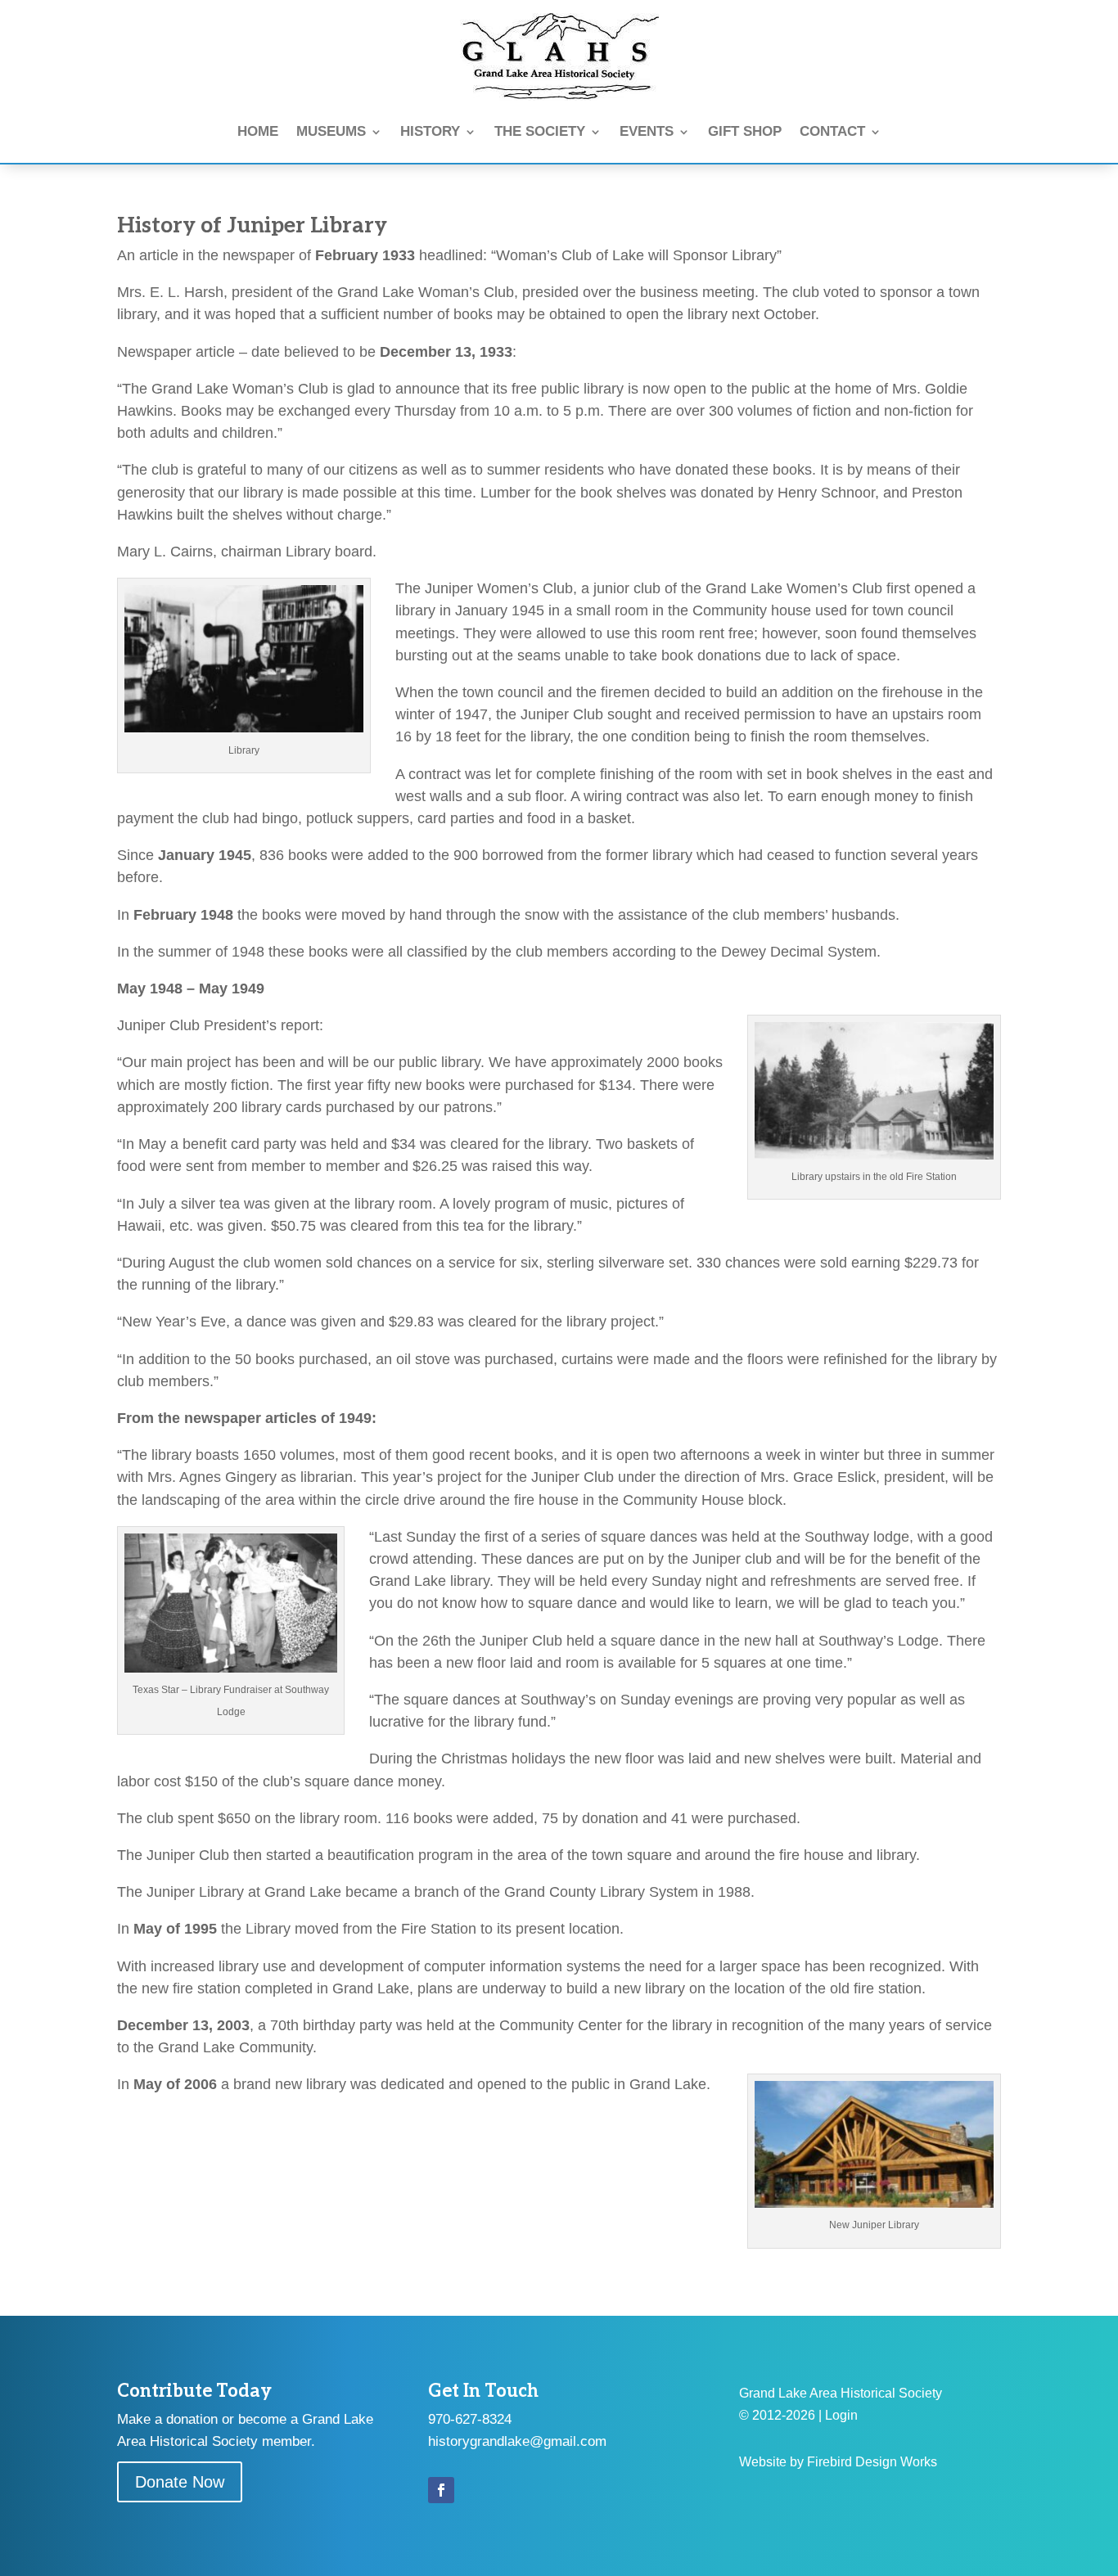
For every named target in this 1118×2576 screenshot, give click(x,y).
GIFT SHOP (745, 131)
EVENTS (647, 131)
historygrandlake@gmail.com (517, 2441)
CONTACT (832, 131)
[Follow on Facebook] (441, 2490)
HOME (258, 131)
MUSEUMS (331, 131)
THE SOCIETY (540, 131)
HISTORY (430, 131)
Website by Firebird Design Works (838, 2462)
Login (841, 2415)
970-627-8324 (470, 2419)
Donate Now (180, 2482)
